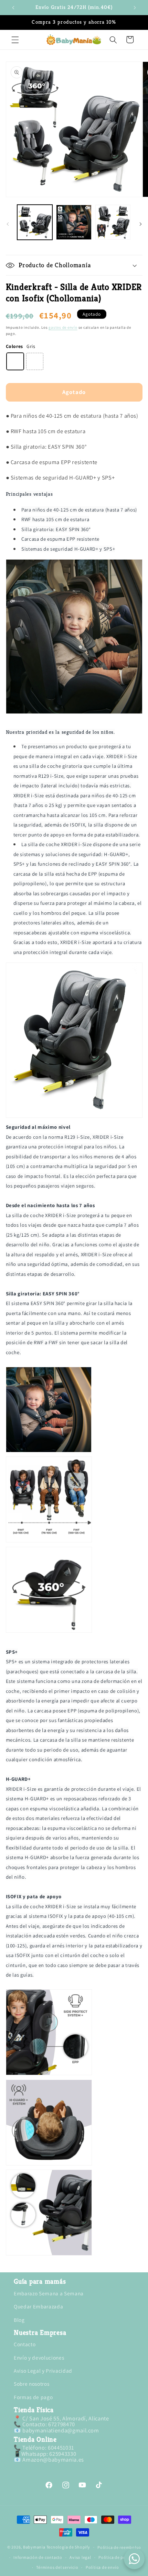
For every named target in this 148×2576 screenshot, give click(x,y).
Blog (19, 2320)
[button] (15, 40)
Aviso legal (80, 2557)
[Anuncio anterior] (13, 8)
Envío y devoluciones (39, 2358)
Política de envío (102, 2567)
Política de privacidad (120, 2557)
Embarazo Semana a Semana (49, 2293)
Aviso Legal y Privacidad (43, 2371)
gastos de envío (63, 327)
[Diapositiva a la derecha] (140, 224)
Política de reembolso (119, 2547)
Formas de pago (33, 2397)
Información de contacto (38, 2557)
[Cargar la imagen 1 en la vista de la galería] (35, 222)
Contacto (25, 2344)
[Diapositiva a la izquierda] (8, 224)
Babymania (34, 2547)
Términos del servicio (57, 2567)
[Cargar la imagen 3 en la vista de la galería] (113, 222)
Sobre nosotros (31, 2384)
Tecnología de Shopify (68, 2547)
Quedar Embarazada (38, 2306)
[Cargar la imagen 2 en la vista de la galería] (74, 222)
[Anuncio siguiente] (135, 8)
